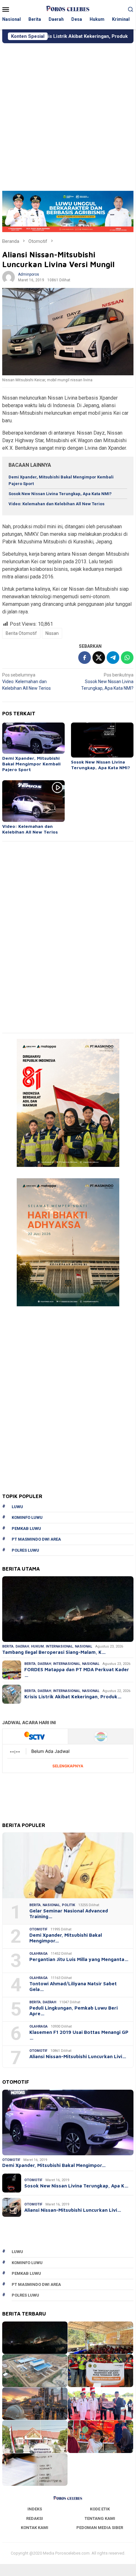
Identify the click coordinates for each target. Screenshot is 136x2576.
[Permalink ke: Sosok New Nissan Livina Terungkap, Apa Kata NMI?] (102, 740)
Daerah (22, 1646)
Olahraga (38, 1954)
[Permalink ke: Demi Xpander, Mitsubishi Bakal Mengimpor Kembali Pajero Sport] (33, 738)
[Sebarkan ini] (85, 658)
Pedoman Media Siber (100, 2528)
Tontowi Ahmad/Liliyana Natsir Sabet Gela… (73, 1986)
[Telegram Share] (113, 658)
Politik (68, 1905)
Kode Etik (100, 2509)
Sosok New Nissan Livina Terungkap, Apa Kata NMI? (60, 494)
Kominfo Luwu (27, 1517)
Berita (8, 1646)
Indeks (35, 2509)
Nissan (52, 633)
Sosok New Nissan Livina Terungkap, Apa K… (76, 2186)
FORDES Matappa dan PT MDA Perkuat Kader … (77, 1672)
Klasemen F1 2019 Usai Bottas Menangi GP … (79, 2035)
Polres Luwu (25, 1550)
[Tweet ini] (99, 658)
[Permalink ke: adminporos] (9, 277)
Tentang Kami (100, 2518)
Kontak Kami (35, 2528)
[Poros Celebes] (68, 9)
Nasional (83, 1646)
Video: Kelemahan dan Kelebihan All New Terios (56, 504)
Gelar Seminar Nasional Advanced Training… (69, 1914)
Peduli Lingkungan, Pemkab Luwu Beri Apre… (74, 2011)
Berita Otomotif (21, 633)
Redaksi (35, 2518)
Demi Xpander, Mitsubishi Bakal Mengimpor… (66, 1938)
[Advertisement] (68, 114)
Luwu (17, 1507)
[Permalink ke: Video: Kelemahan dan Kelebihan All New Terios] (33, 801)
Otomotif (38, 1929)
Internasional (59, 1646)
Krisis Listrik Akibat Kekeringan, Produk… (73, 1697)
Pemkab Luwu (26, 1528)
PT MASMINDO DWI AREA (36, 1539)
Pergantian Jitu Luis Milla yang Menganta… (79, 1959)
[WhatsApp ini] (127, 658)
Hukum (37, 1646)
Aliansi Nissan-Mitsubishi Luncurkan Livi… (78, 2056)
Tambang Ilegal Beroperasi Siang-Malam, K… (54, 1652)
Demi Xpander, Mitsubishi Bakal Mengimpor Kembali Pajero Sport (31, 764)
